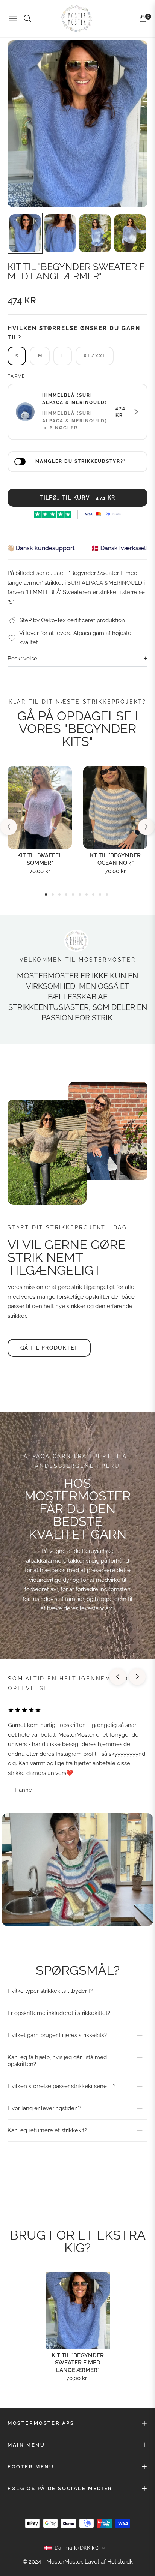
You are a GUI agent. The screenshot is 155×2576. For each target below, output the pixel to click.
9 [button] (100, 894)
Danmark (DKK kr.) (77, 2548)
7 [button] (87, 894)
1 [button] (46, 894)
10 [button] (107, 894)
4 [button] (66, 894)
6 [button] (80, 894)
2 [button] (53, 894)
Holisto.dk (120, 2562)
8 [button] (93, 894)
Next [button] (146, 827)
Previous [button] (9, 827)
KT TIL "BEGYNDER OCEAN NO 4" (115, 859)
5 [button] (73, 894)
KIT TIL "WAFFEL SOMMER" (40, 859)
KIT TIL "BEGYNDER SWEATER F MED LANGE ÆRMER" (78, 2363)
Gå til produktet (49, 1348)
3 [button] (59, 894)
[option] (77, 124)
